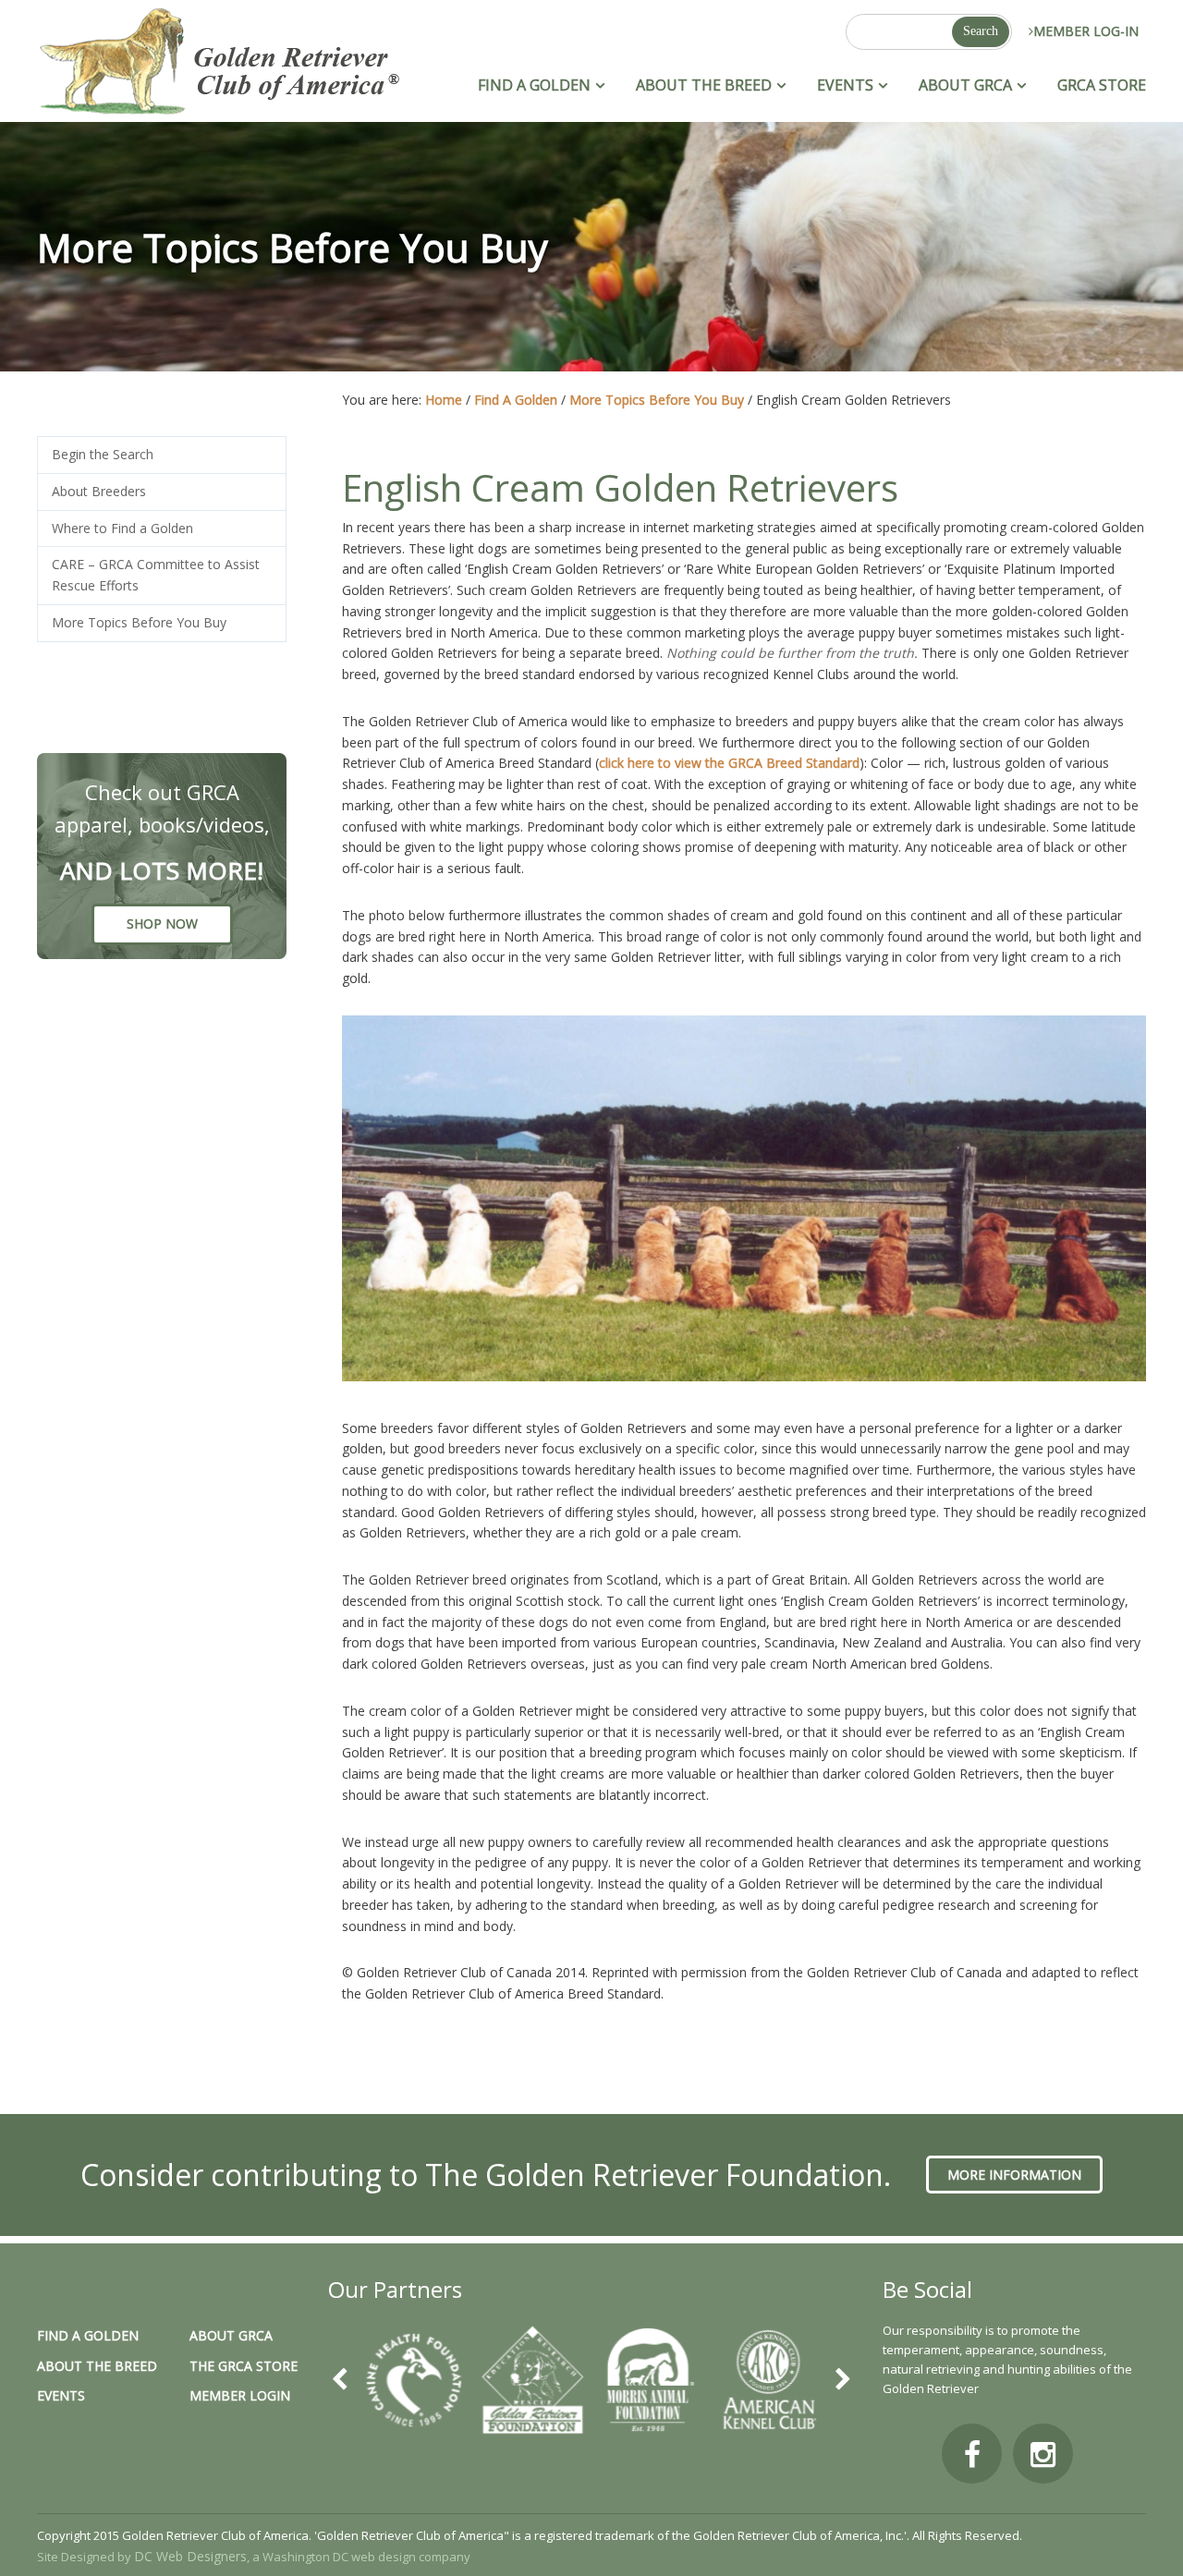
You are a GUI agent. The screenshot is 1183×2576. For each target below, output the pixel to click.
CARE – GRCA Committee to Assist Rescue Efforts (156, 575)
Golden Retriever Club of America (218, 63)
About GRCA (231, 2335)
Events (61, 2395)
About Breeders (99, 491)
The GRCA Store (244, 2366)
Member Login (240, 2395)
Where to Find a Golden (122, 528)
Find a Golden (88, 2335)
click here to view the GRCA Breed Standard (729, 763)
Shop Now (162, 923)
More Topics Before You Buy (139, 622)
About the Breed (97, 2366)
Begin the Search (103, 454)
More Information (1014, 2175)
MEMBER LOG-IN (1086, 31)
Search (981, 31)
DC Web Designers (190, 2556)
